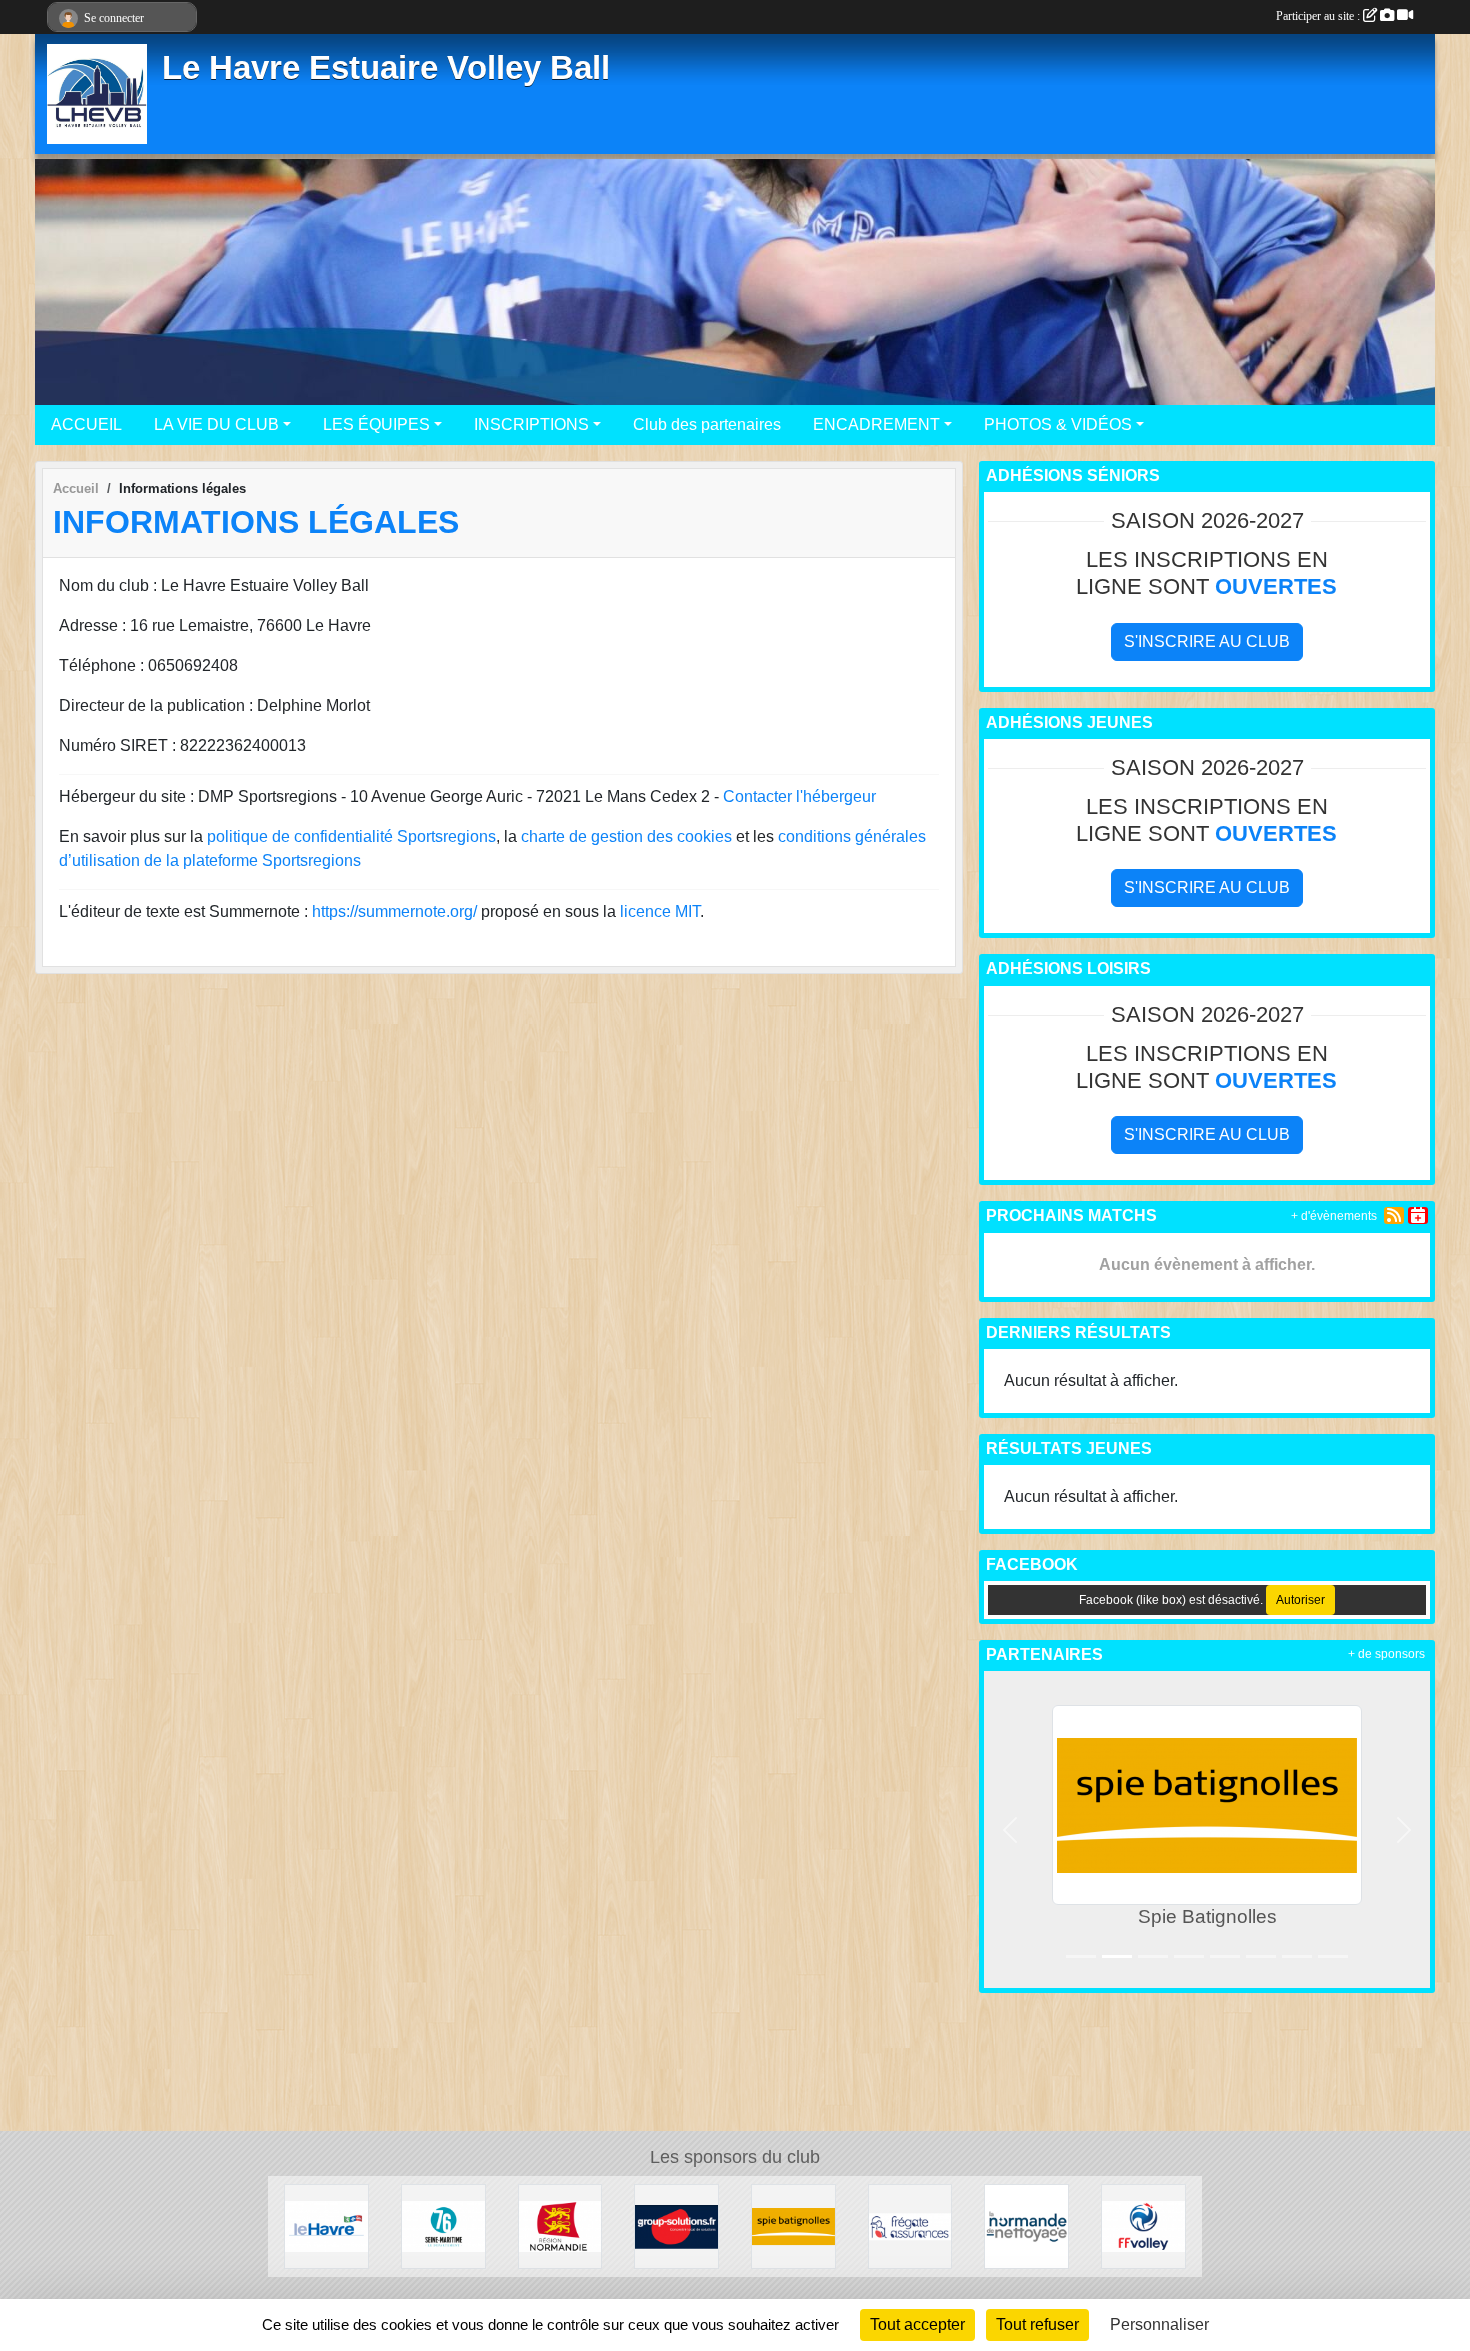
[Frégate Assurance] (910, 2225)
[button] (1010, 1829)
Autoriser (1300, 1600)
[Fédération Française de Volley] (1143, 2225)
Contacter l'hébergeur (799, 796)
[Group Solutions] (676, 2225)
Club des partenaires (707, 424)
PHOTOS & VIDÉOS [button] (1058, 424)
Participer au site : (1319, 16)
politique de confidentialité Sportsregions (351, 836)
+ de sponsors (1386, 1654)
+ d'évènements (1334, 1216)
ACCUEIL (86, 424)
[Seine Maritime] (443, 2225)
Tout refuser (1037, 2324)
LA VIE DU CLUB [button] (216, 424)
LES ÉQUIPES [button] (376, 424)
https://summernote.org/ (394, 911)
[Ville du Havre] (326, 2225)
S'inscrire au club (1207, 641)
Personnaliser (1159, 2324)
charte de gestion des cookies (626, 836)
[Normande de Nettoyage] (1026, 2225)
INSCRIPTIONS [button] (531, 424)
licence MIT (660, 911)
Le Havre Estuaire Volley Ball (386, 68)
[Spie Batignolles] (793, 2225)
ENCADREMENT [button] (876, 424)
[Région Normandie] (560, 2225)
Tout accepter (917, 2324)
